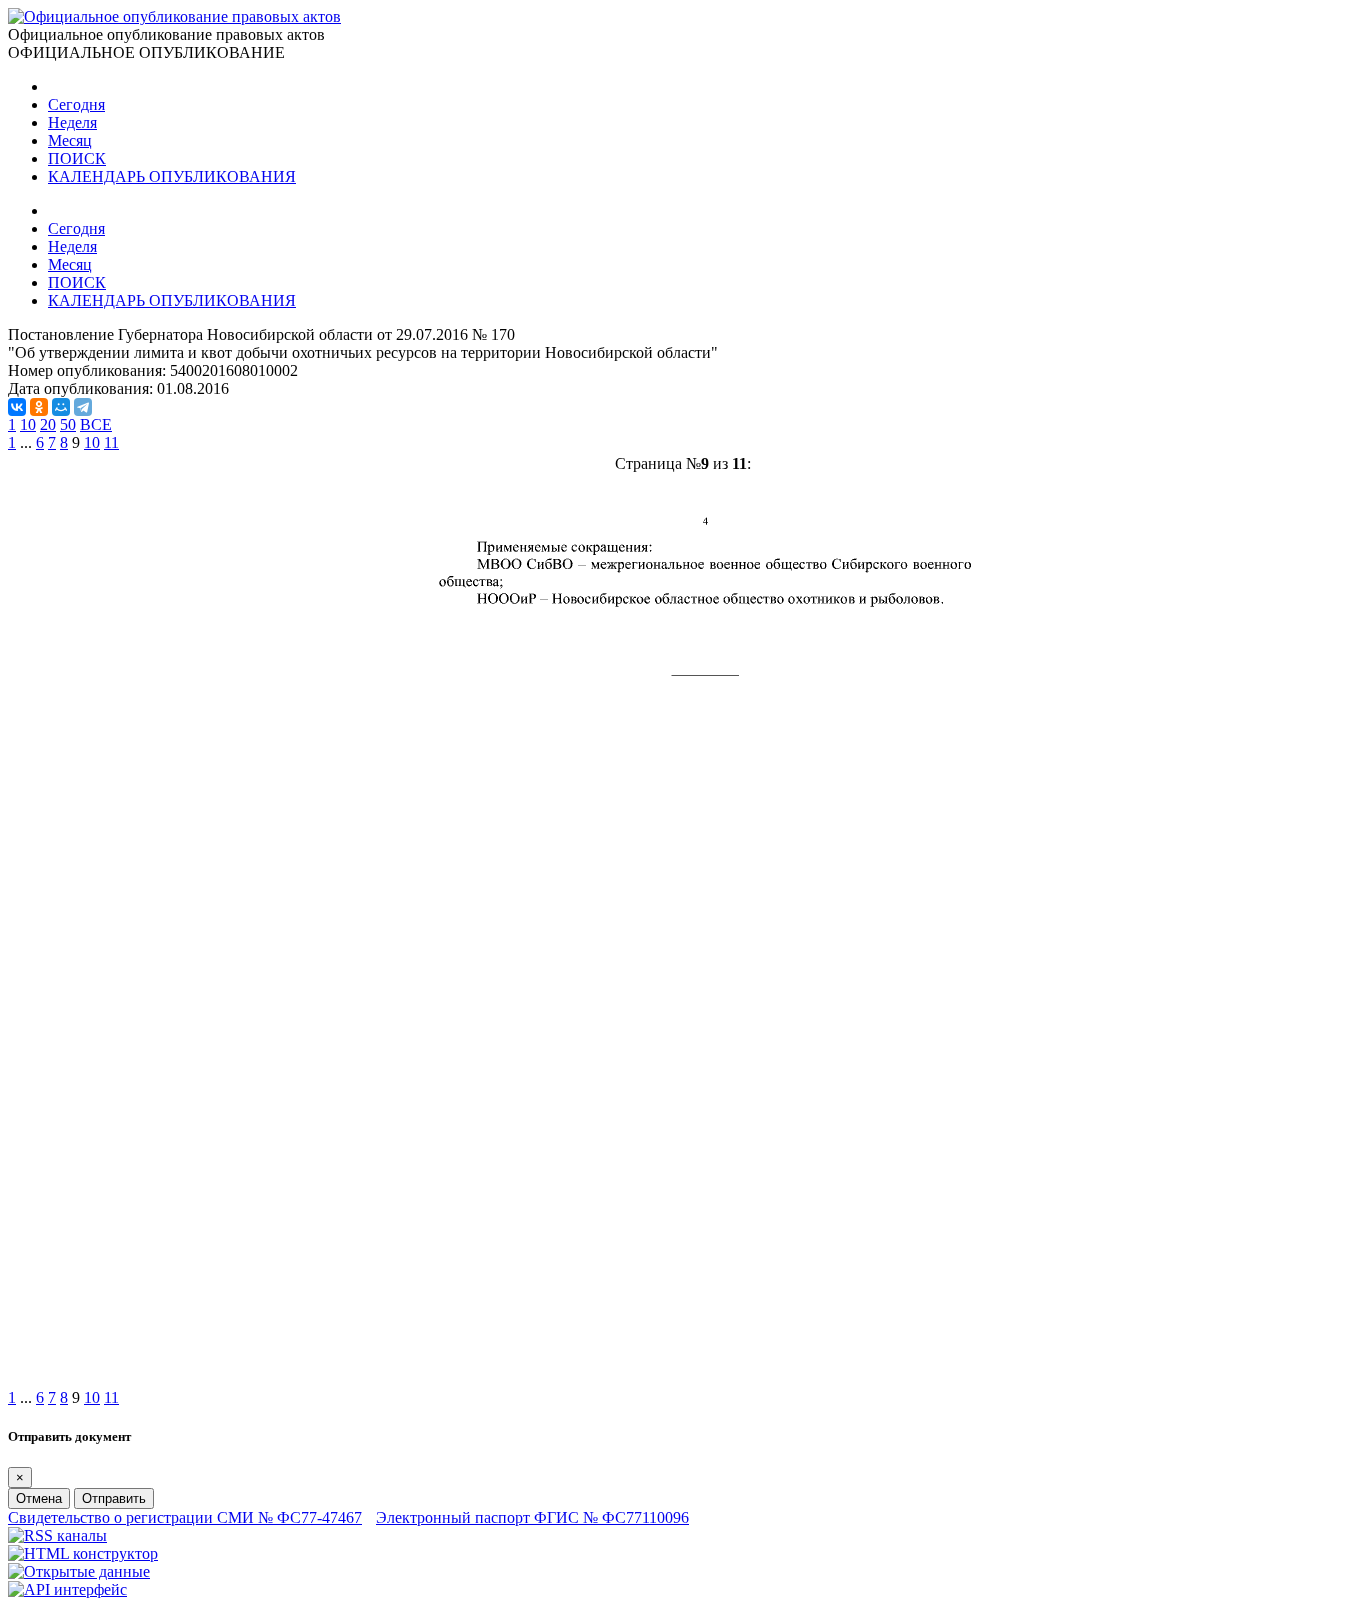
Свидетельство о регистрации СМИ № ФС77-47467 (185, 1517)
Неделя (72, 122)
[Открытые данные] (79, 1571)
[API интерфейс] (67, 1589)
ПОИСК (77, 158)
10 (28, 424)
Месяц (70, 140)
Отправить (114, 1498)
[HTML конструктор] (83, 1553)
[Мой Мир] (61, 407)
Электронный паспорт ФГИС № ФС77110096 (532, 1517)
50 (68, 424)
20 (48, 424)
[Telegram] (83, 407)
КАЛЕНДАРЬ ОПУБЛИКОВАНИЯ (172, 176)
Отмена (39, 1498)
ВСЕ (96, 424)
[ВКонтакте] (17, 407)
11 (111, 442)
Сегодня (76, 104)
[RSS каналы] (57, 1535)
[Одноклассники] (39, 407)
